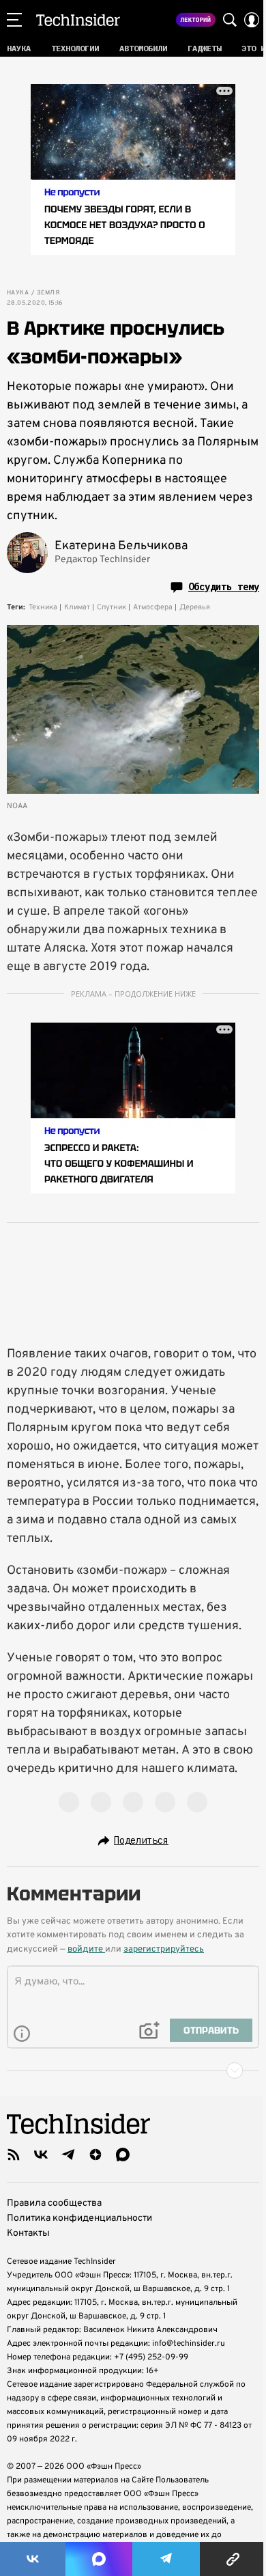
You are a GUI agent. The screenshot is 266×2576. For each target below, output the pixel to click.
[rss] (14, 2155)
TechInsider (78, 20)
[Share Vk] (33, 2559)
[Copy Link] (233, 2559)
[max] (123, 2155)
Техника (43, 607)
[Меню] (14, 20)
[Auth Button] (252, 20)
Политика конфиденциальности (79, 2218)
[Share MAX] (99, 2559)
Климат (77, 607)
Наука (18, 293)
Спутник (112, 607)
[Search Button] (230, 20)
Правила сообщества (54, 2203)
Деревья (195, 607)
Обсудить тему (224, 587)
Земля (48, 293)
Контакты (28, 2233)
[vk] (41, 2155)
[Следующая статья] (133, 2071)
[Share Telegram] (166, 2559)
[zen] (95, 2155)
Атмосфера (153, 607)
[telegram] (68, 2155)
